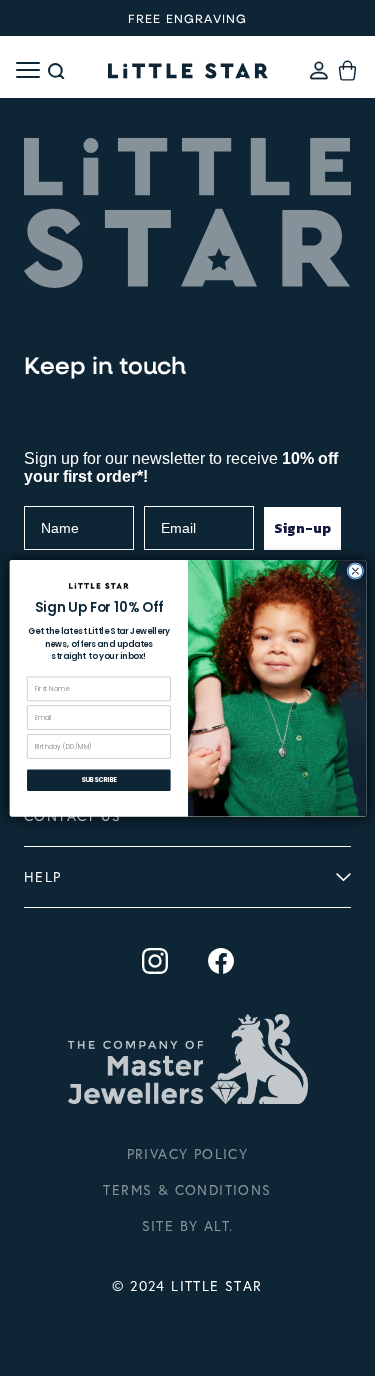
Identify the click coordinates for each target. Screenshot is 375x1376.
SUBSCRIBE (98, 779)
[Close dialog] (355, 570)
